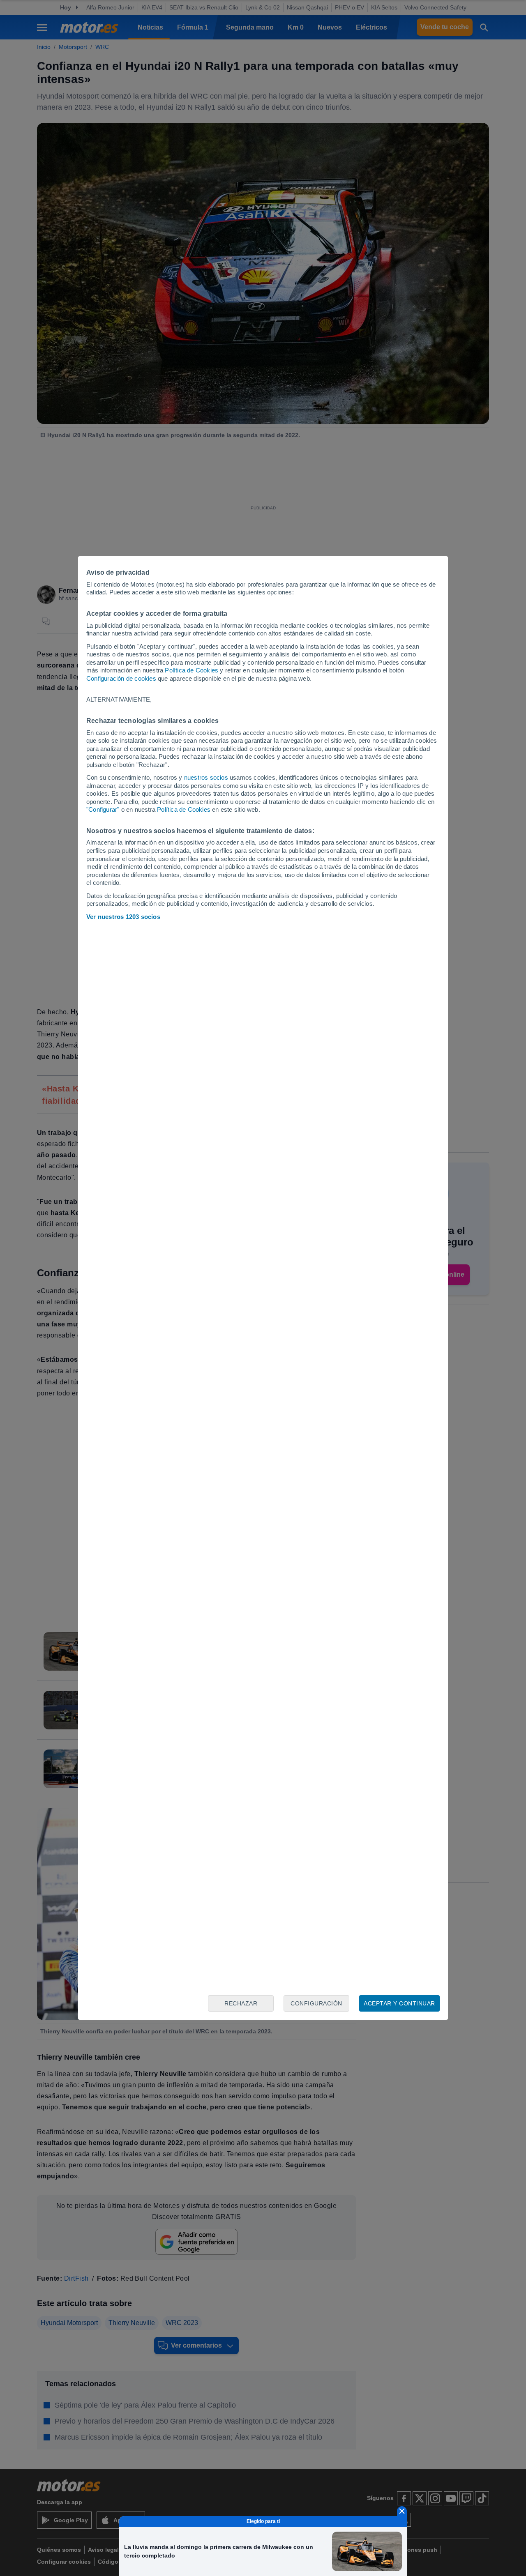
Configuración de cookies (121, 678)
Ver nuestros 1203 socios (123, 917)
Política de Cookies (191, 670)
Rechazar (241, 2003)
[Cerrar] (402, 2511)
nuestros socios (206, 777)
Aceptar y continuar (399, 2003)
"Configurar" (103, 809)
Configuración (316, 2003)
